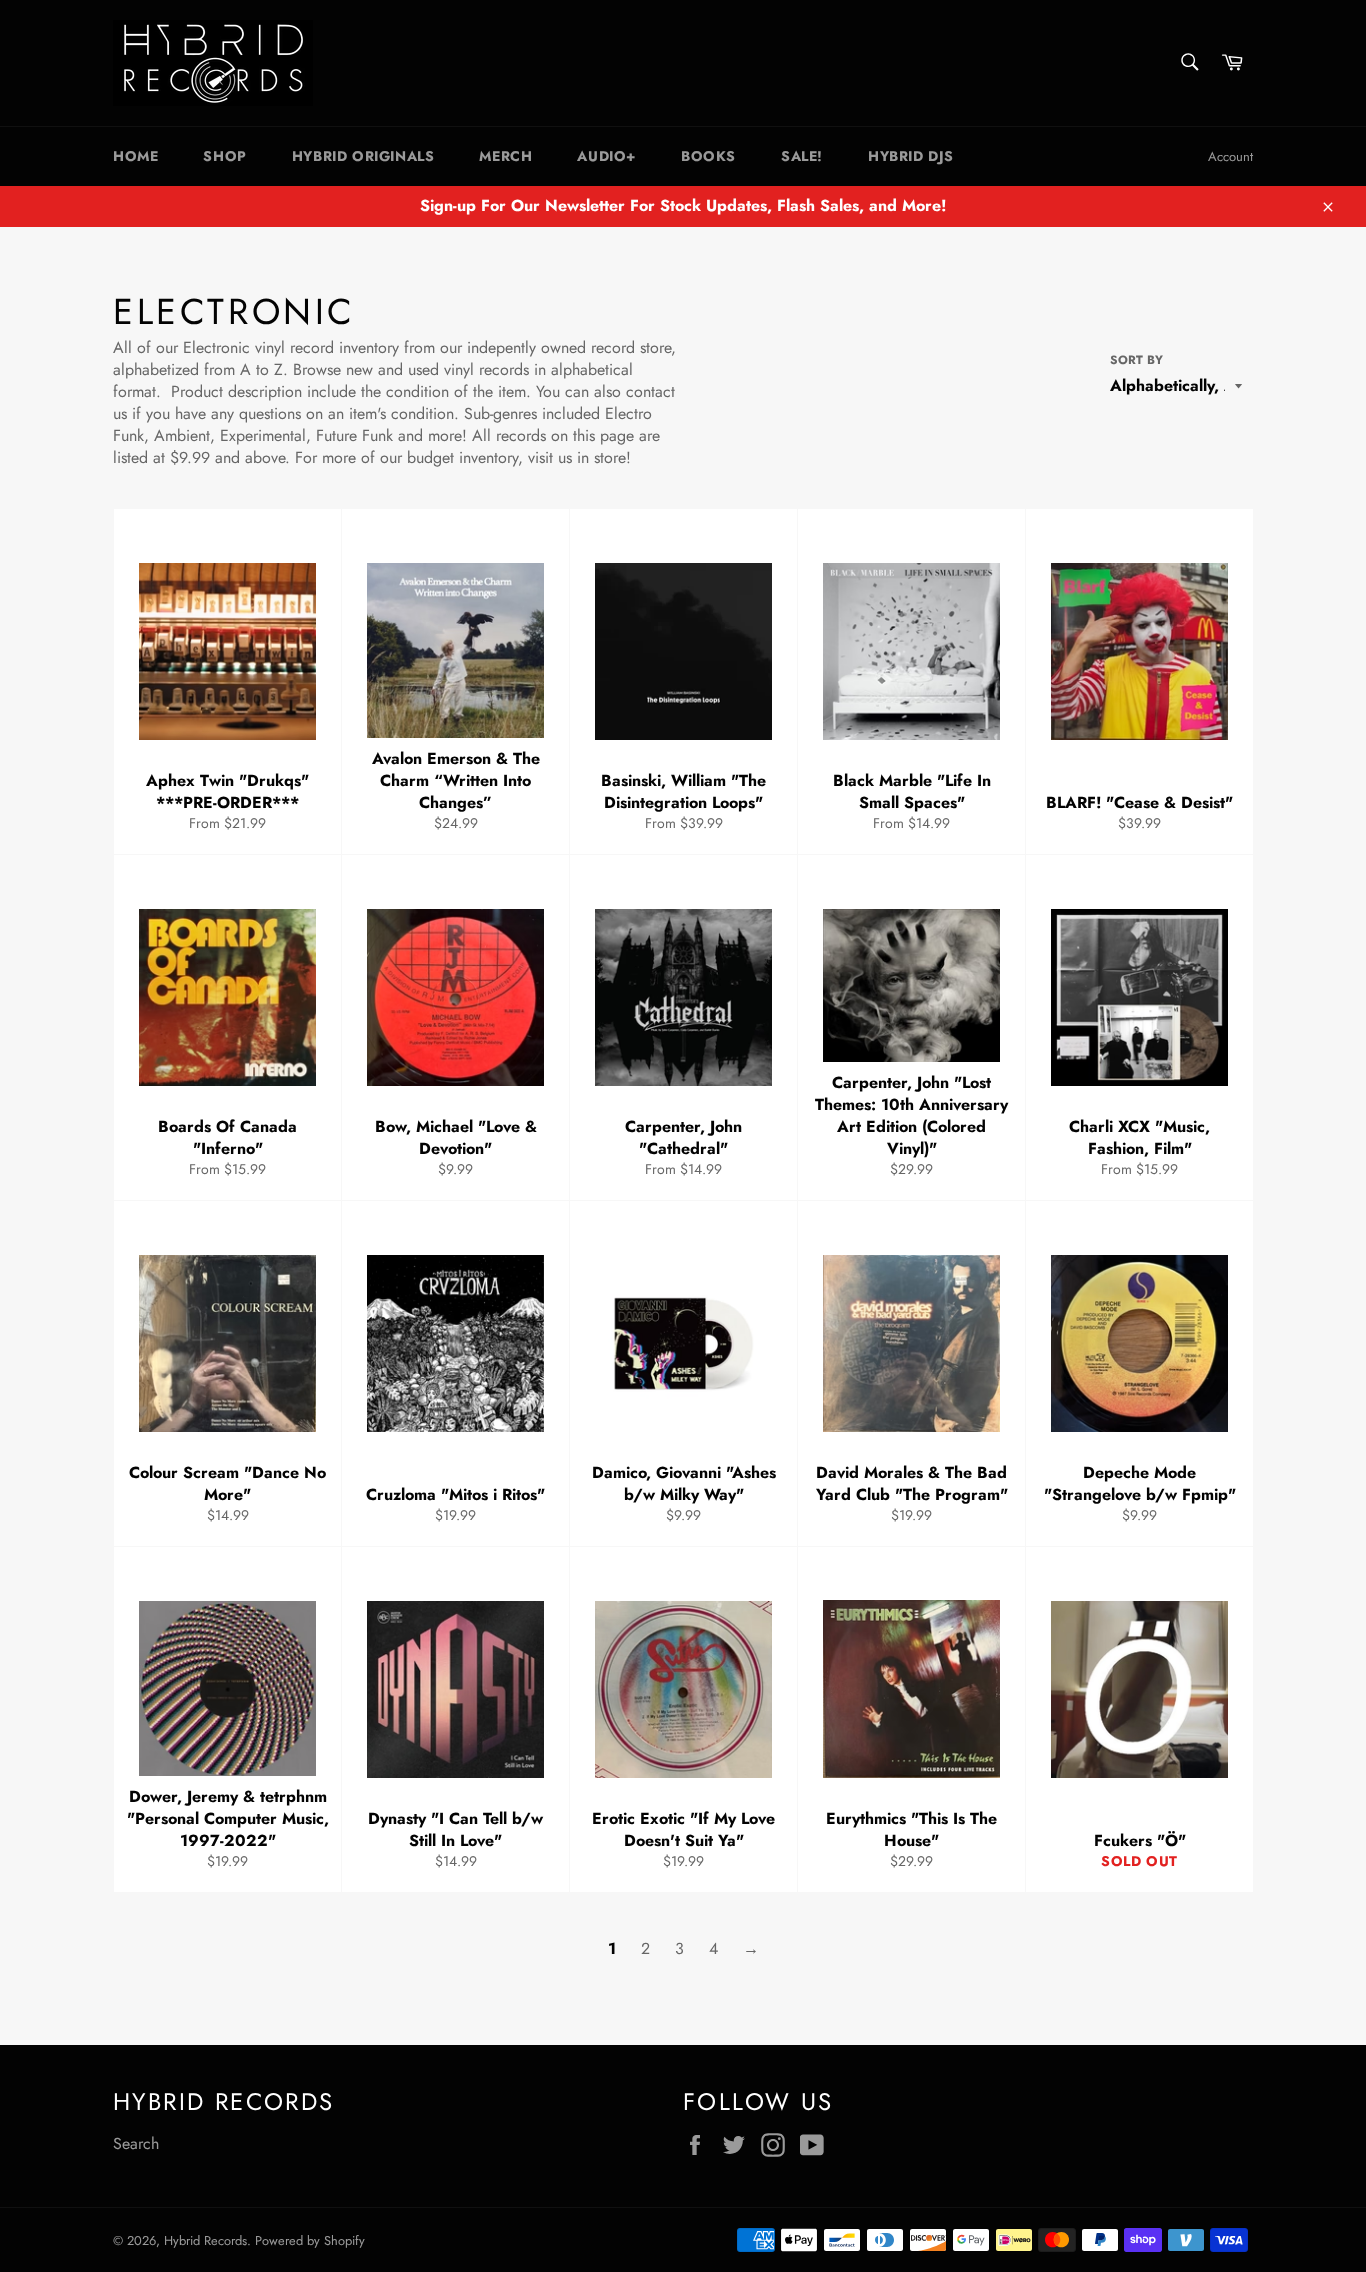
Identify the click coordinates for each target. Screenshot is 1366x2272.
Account (1230, 156)
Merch (505, 156)
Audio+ (606, 156)
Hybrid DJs (911, 156)
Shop (224, 156)
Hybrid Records (205, 2240)
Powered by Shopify (310, 2240)
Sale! (802, 156)
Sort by (1136, 360)
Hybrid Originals (363, 156)
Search (136, 2143)
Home (135, 156)
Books (708, 156)
